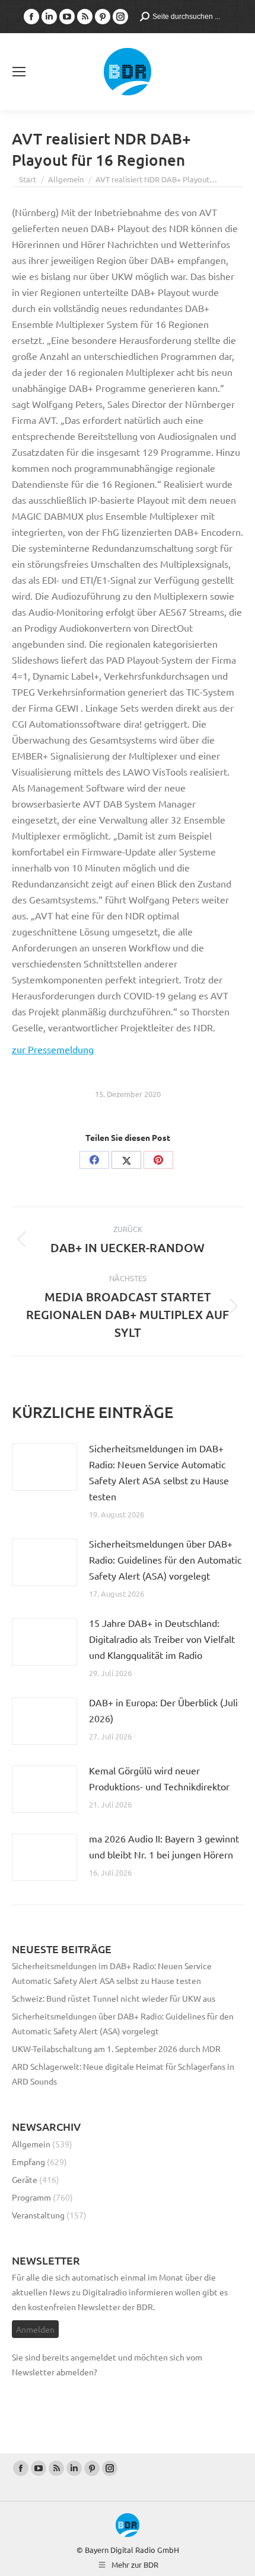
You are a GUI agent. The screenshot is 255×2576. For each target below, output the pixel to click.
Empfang (28, 2162)
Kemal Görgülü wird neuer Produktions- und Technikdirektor (159, 1778)
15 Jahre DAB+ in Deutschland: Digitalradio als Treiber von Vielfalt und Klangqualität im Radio (162, 1639)
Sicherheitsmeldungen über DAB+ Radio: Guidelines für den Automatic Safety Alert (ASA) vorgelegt (165, 1559)
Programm (31, 2197)
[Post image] (44, 1467)
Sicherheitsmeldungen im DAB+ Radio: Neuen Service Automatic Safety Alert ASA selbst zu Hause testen (159, 1472)
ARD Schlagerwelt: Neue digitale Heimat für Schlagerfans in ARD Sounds (123, 2074)
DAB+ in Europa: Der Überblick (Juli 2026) (163, 1710)
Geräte (25, 2179)
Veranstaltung (38, 2215)
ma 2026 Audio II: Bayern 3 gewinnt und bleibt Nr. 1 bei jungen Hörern (164, 1846)
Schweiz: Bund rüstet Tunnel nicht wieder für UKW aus (114, 1998)
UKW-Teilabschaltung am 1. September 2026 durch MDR (116, 2048)
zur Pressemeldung (53, 1049)
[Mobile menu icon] (19, 72)
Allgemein (31, 2144)
